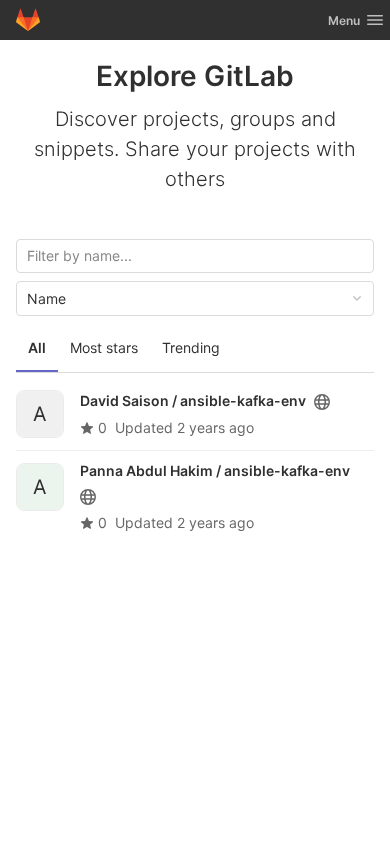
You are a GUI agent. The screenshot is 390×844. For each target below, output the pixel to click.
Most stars (104, 347)
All (37, 347)
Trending (191, 347)
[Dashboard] (28, 20)
